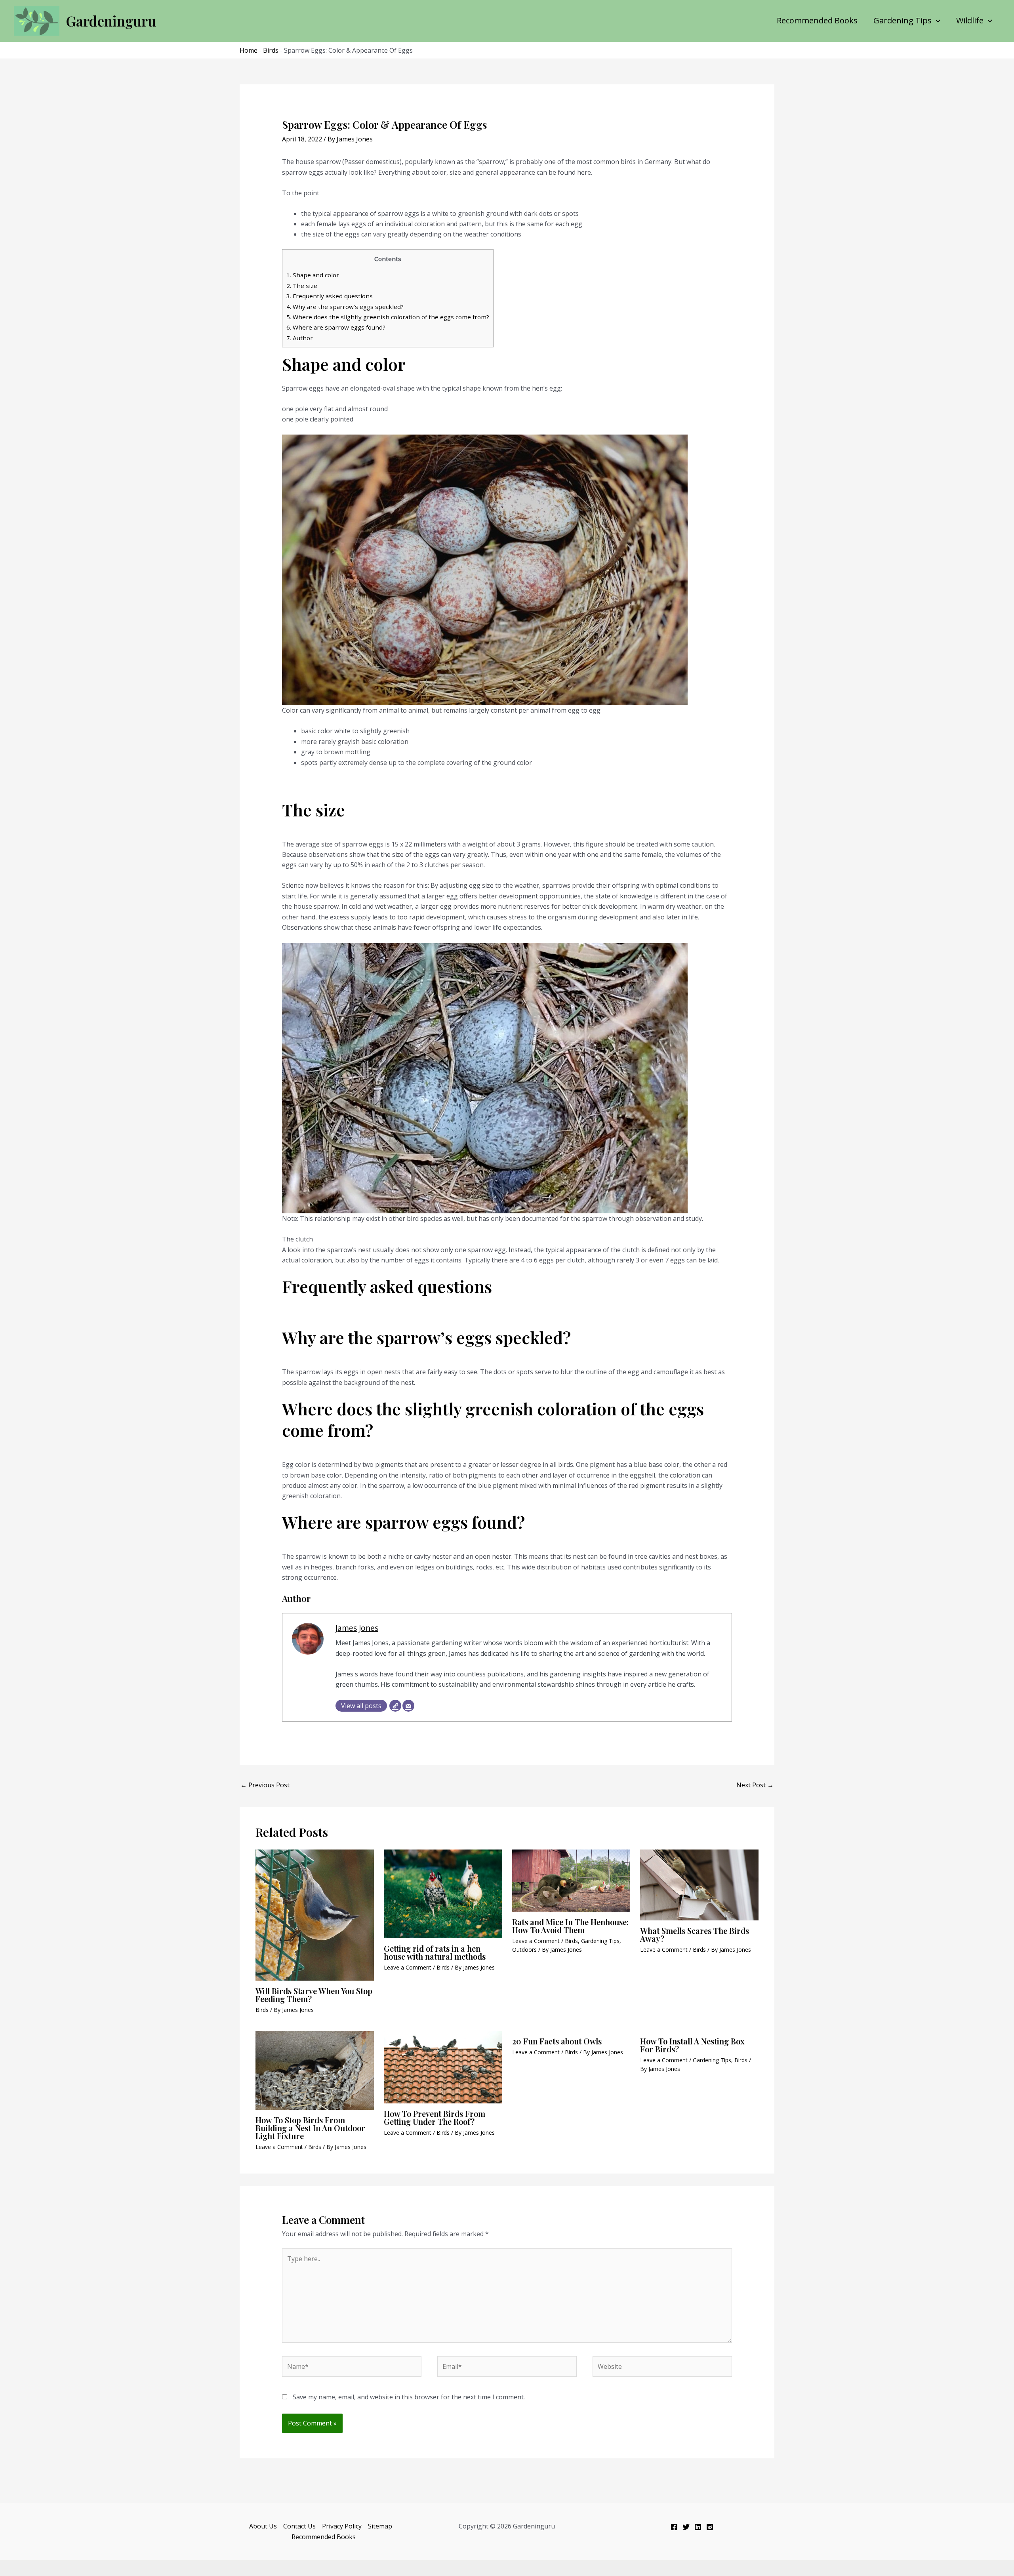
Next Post (755, 1785)
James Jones (357, 1628)
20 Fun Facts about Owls (557, 2041)
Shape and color (313, 275)
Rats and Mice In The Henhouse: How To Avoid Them (570, 1926)
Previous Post (265, 1785)
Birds (271, 50)
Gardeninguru (111, 21)
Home (249, 50)
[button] (936, 21)
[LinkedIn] (698, 2527)
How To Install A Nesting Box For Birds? (692, 2045)
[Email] (408, 1706)
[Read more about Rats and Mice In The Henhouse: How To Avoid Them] (571, 1880)
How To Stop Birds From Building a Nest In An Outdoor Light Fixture (310, 2128)
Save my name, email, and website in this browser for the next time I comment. (409, 2397)
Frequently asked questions (330, 296)
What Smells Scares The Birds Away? (695, 1934)
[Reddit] (710, 2527)
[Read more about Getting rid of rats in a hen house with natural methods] (443, 1893)
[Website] (395, 1706)
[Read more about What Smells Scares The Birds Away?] (699, 1884)
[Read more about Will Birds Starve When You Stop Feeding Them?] (315, 1914)
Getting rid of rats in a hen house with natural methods (435, 1952)
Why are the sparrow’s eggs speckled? (345, 307)
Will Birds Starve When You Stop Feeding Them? (314, 1995)
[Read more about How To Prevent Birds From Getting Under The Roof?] (443, 2067)
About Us (263, 2526)
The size (302, 286)
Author (300, 338)
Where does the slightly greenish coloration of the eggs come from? (388, 317)
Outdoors (524, 1950)
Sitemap (380, 2526)
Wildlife (970, 21)
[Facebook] (674, 2527)
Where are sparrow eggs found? (336, 327)
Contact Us (299, 2526)
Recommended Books (817, 21)
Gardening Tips (902, 21)
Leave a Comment (408, 1967)
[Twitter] (686, 2527)
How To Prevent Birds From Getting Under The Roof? (435, 2117)
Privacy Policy (342, 2526)
